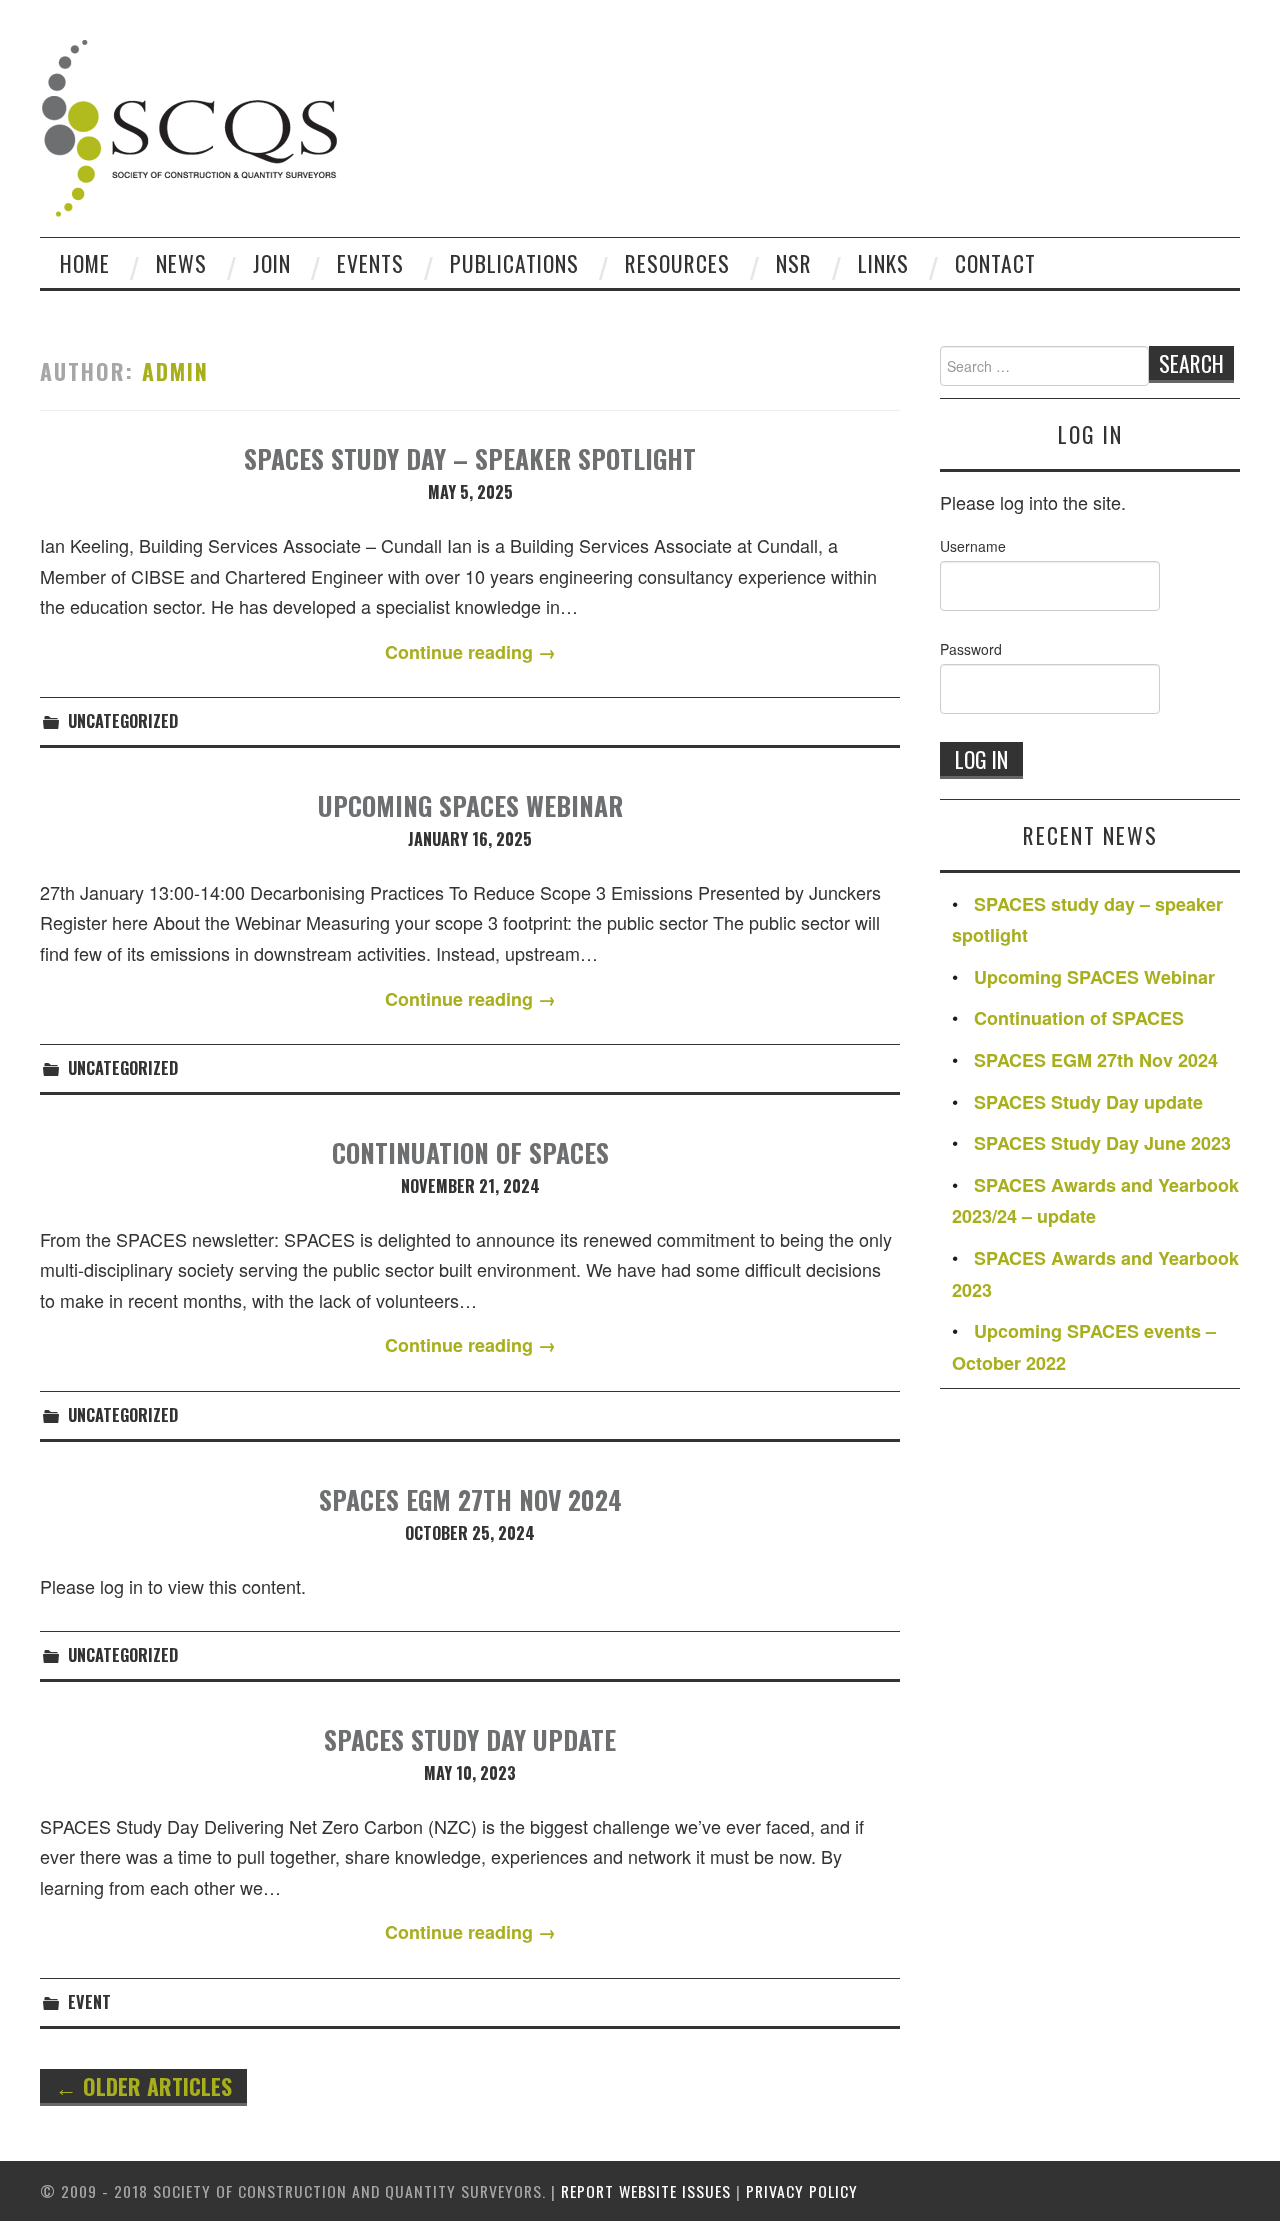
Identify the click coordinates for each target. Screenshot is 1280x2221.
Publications (514, 263)
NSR (794, 263)
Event (89, 2002)
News (181, 263)
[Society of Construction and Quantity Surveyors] (190, 125)
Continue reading (470, 652)
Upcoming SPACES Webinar (470, 805)
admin (175, 371)
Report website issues (646, 2191)
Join (272, 263)
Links (883, 263)
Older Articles (143, 2086)
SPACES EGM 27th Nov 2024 (470, 1499)
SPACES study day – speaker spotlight (470, 458)
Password (971, 649)
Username (973, 546)
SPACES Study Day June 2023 (1102, 1143)
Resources (677, 263)
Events (370, 263)
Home (85, 263)
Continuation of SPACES (470, 1152)
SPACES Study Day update (470, 1739)
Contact (995, 263)
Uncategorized (123, 721)
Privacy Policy (802, 2191)
